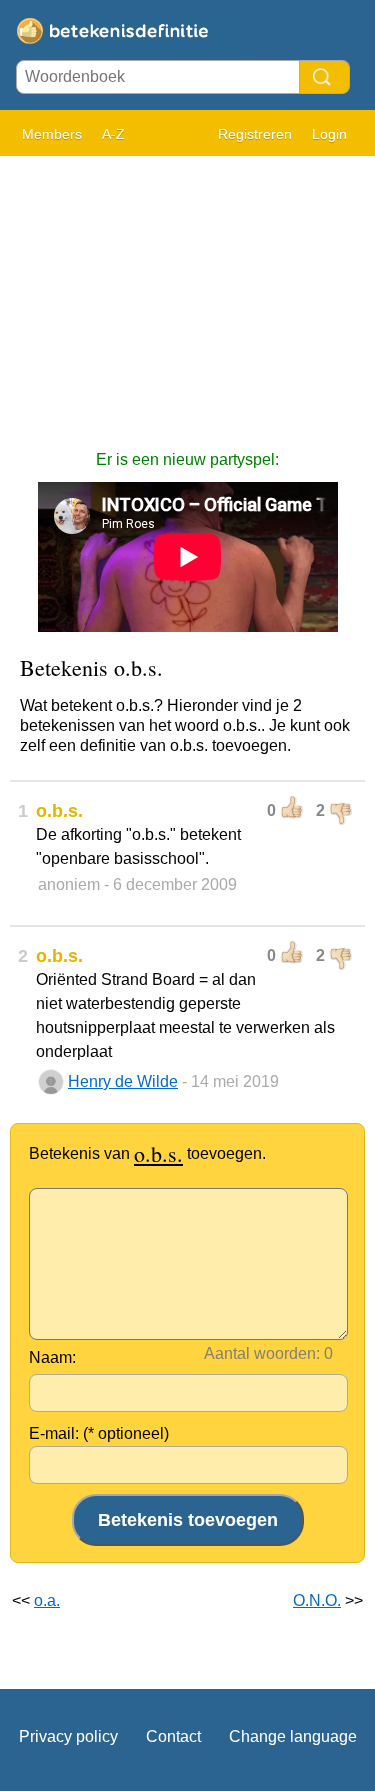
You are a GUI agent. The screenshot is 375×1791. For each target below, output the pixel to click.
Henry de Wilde (123, 1081)
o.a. (47, 1600)
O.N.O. (317, 1600)
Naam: (52, 1357)
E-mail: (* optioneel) (99, 1433)
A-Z (113, 134)
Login (329, 134)
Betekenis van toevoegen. (147, 1153)
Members (52, 134)
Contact (173, 1736)
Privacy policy (68, 1736)
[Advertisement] (187, 293)
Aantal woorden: (262, 1353)
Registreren (255, 134)
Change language (293, 1736)
